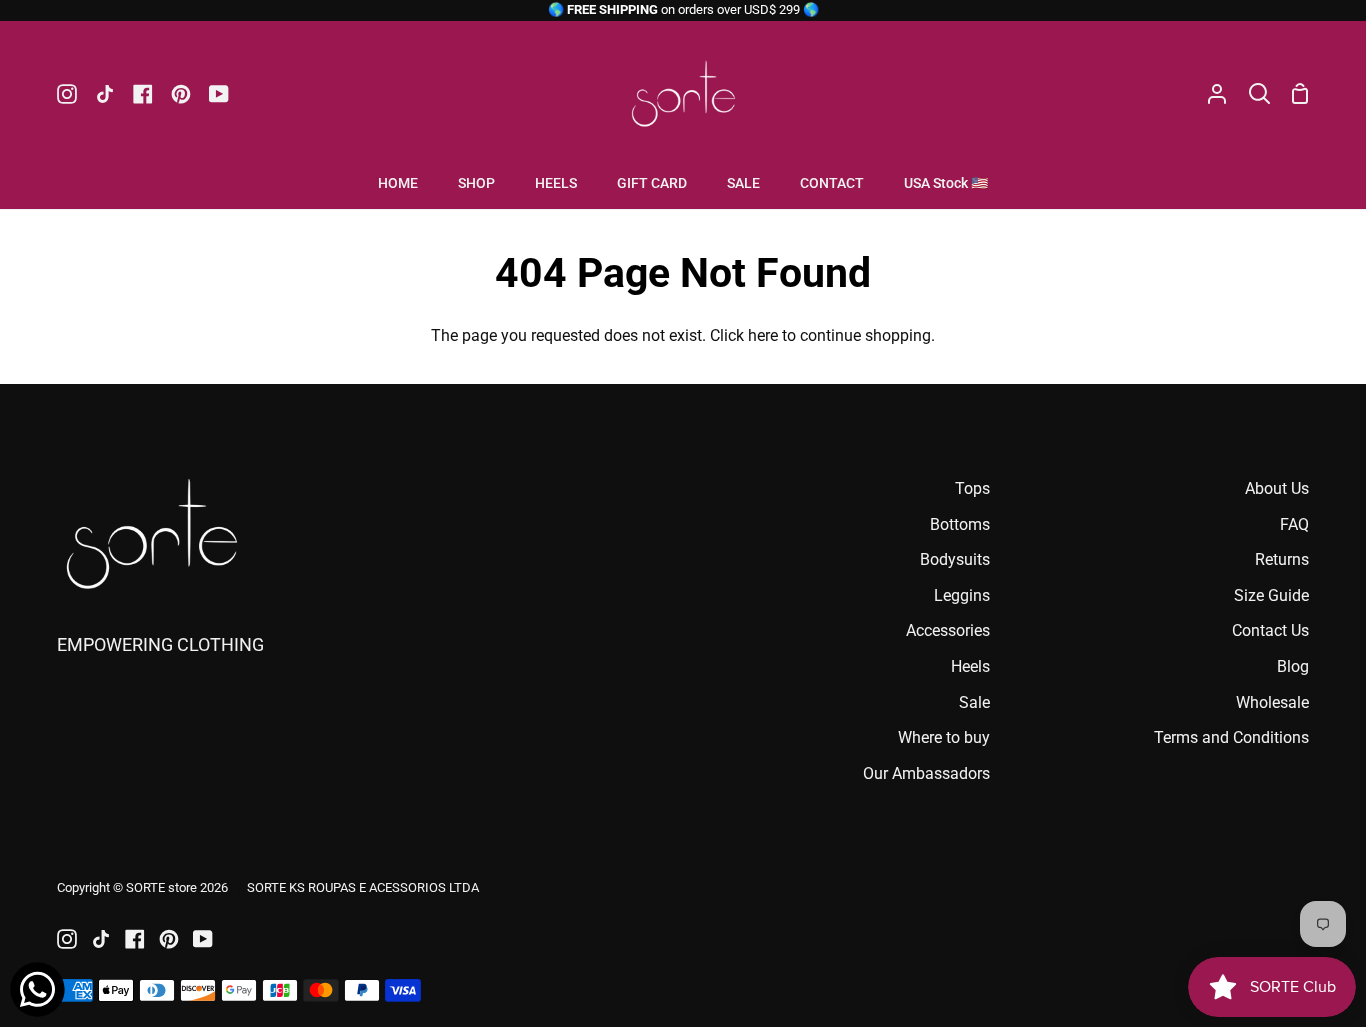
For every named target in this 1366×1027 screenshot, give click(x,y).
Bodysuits (955, 559)
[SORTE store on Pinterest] (169, 939)
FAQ (1294, 524)
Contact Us (1270, 630)
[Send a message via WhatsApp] (37, 989)
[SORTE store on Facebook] (135, 939)
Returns (1282, 559)
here (763, 335)
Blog (1293, 666)
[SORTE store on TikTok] (101, 939)
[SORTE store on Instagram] (67, 939)
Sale (974, 702)
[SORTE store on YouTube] (203, 939)
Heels (970, 666)
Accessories (948, 630)
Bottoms (960, 524)
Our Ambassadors (926, 773)
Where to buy (944, 737)
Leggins (962, 595)
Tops (972, 488)
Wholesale (1272, 702)
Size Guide (1271, 595)
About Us (1277, 488)
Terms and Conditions (1231, 737)
